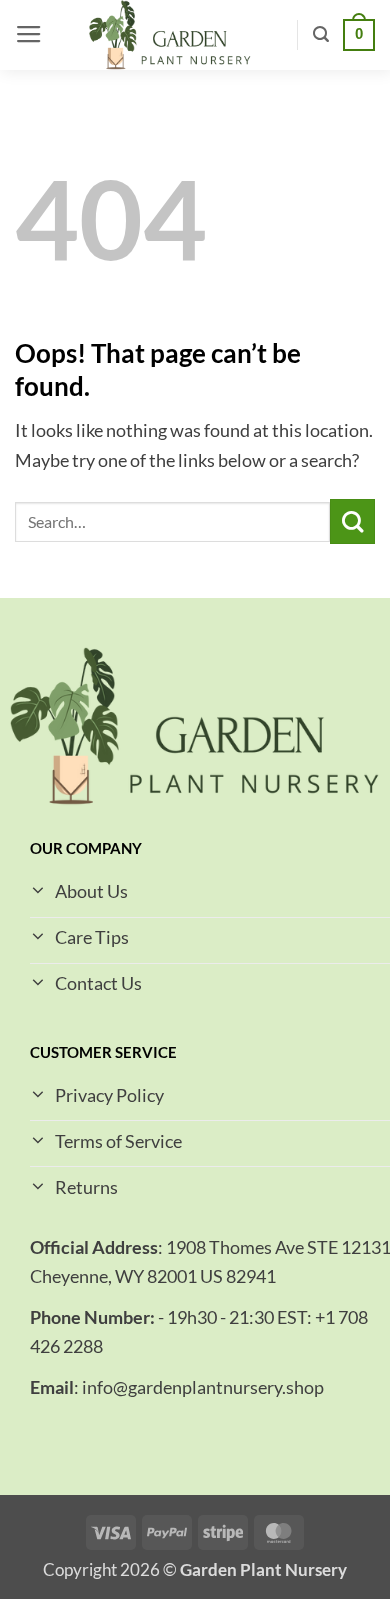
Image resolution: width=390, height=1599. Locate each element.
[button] (29, 35)
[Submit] (352, 521)
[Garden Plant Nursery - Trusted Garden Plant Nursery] (170, 35)
